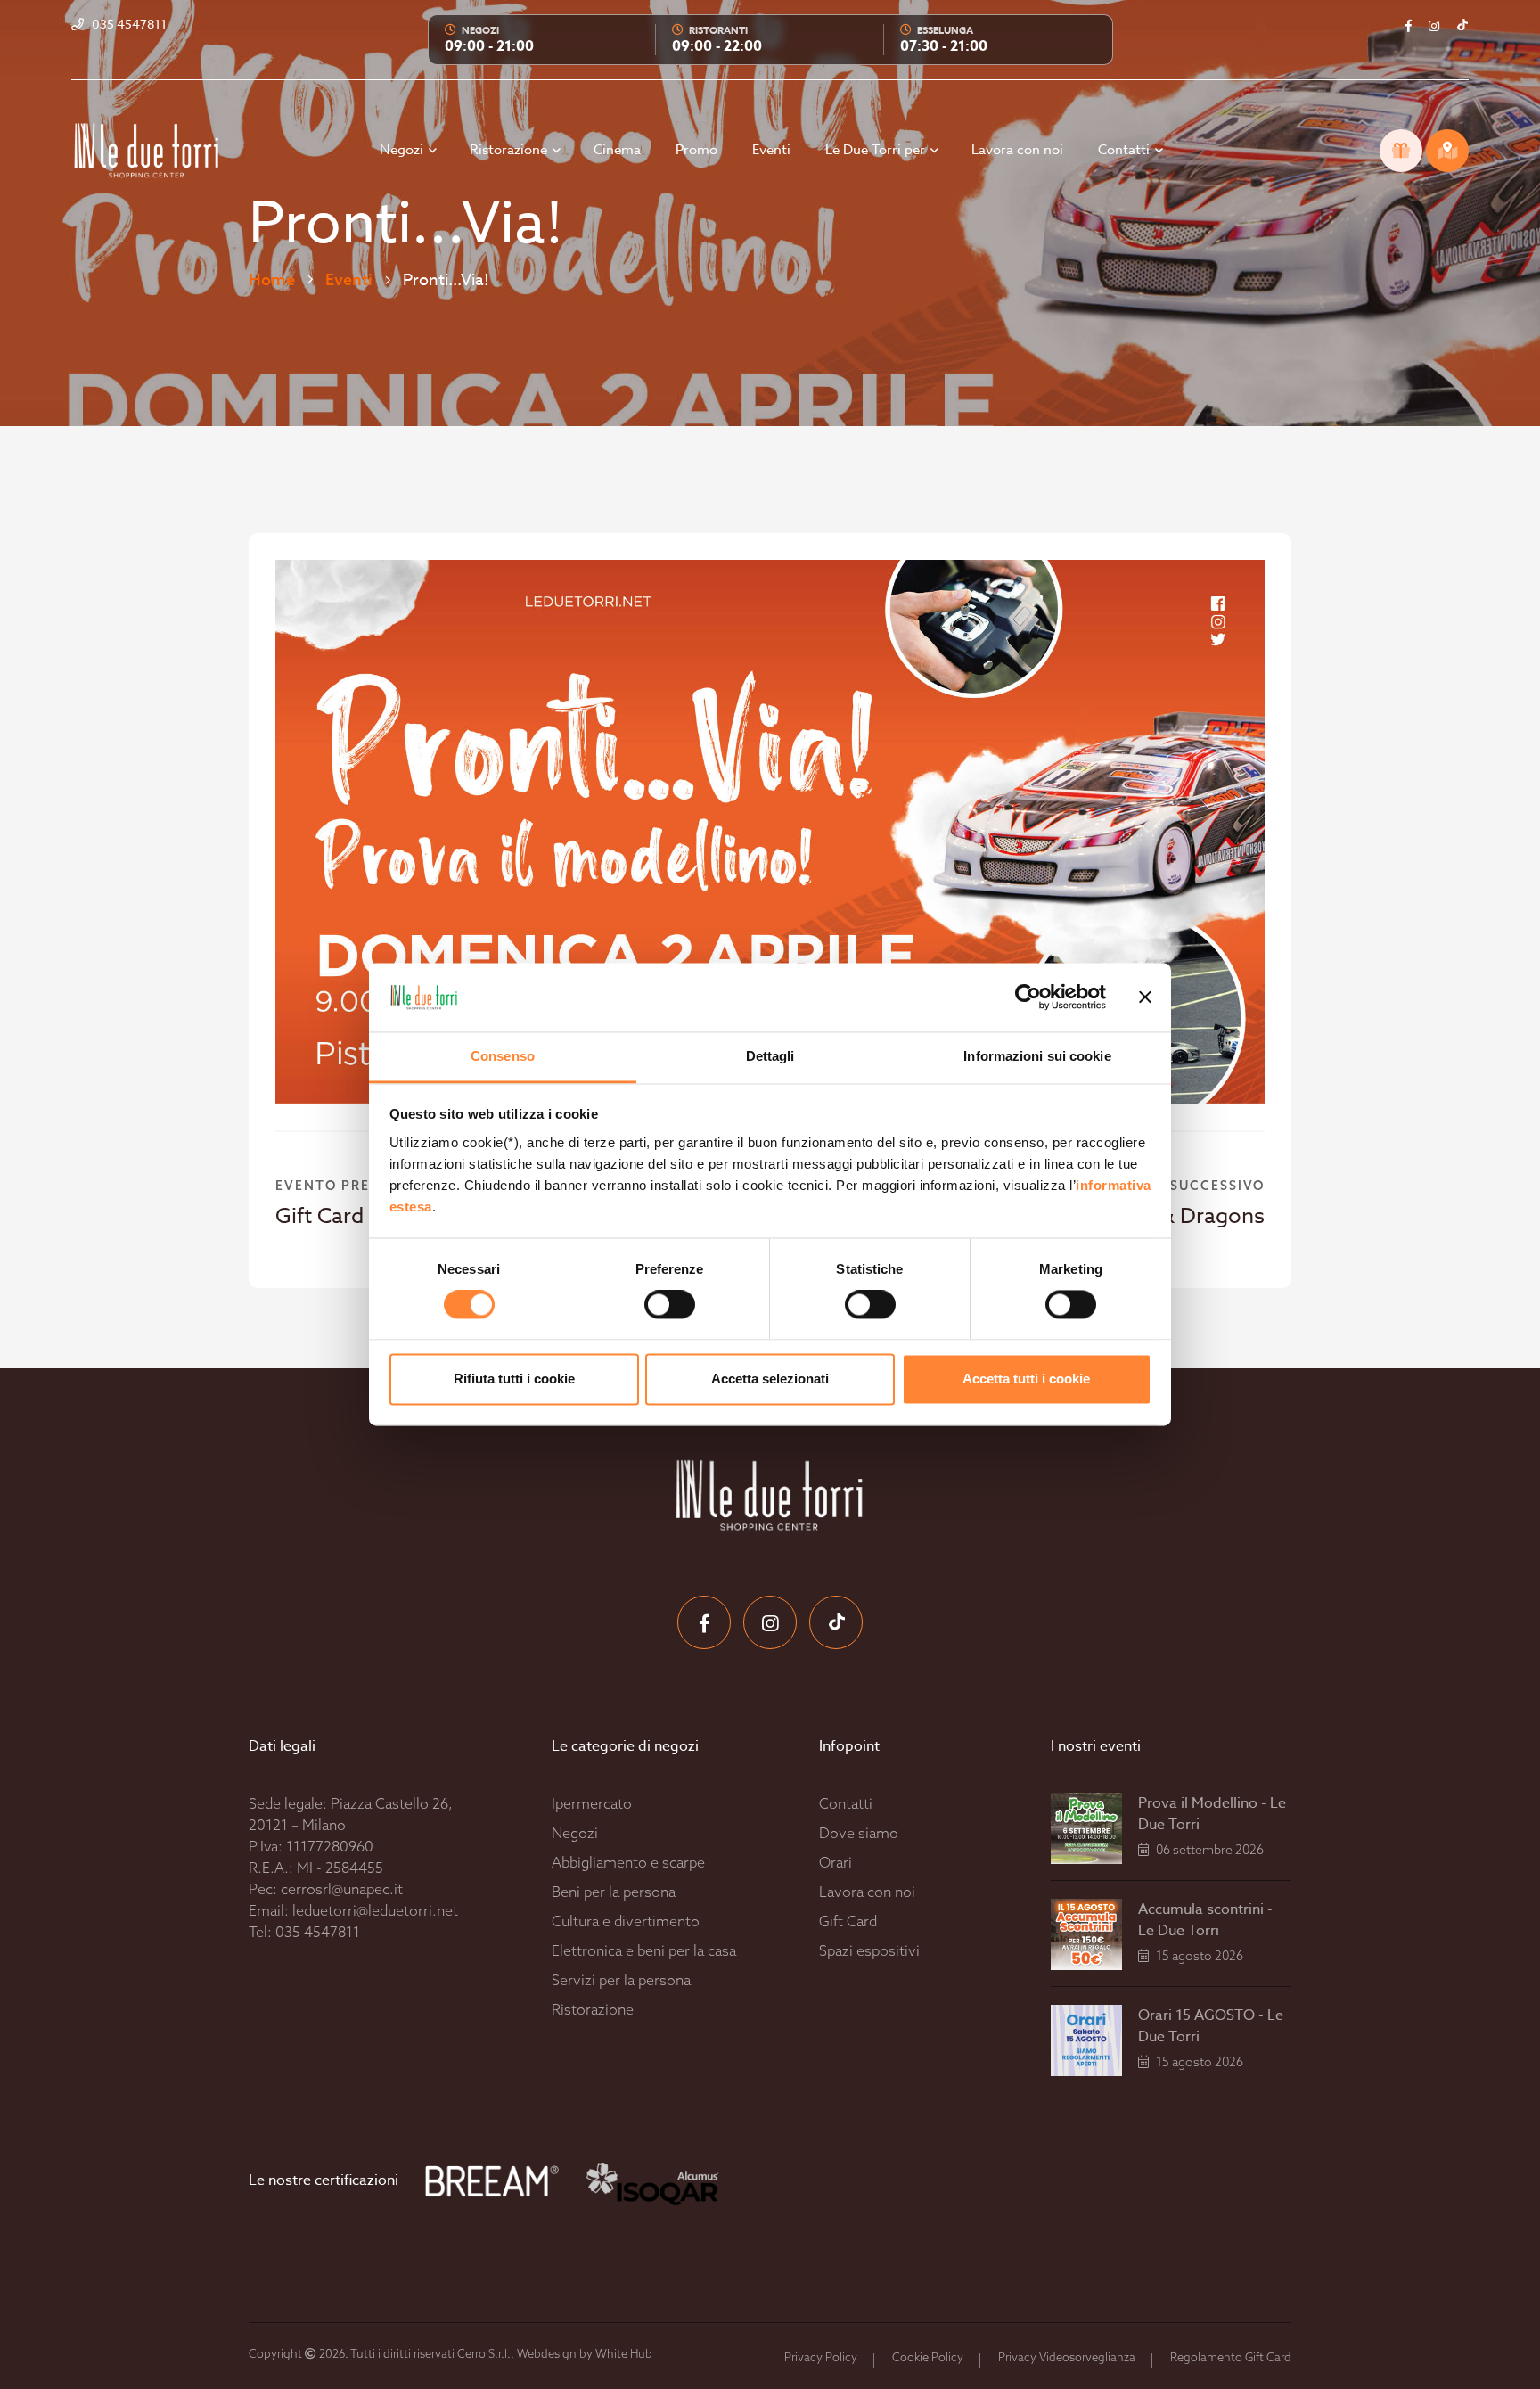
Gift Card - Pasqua (365, 1216)
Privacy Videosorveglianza (1067, 2357)
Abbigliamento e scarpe (628, 1862)
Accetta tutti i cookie (1026, 1379)
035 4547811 (318, 1932)
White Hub (624, 2353)
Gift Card (848, 1921)
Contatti (1126, 150)
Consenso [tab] (503, 1056)
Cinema (617, 150)
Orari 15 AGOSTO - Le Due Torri (1211, 2026)
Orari (836, 1862)
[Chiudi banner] (1145, 997)
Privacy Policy (821, 2357)
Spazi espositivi (869, 1950)
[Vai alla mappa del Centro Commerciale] (1447, 151)
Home (272, 279)
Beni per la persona (614, 1892)
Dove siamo (859, 1833)
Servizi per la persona (621, 1980)
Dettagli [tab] (770, 1056)
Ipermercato (592, 1803)
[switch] (650, 1305)
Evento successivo (1184, 1186)
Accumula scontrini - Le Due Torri (1205, 1920)
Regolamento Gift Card (1231, 2357)
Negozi (403, 150)
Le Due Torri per (877, 150)
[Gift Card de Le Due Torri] (1401, 151)
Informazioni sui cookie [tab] (1037, 1056)
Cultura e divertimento (626, 1921)
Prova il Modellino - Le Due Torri (1212, 1814)
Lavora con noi (1017, 150)
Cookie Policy (928, 2357)
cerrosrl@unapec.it (342, 1889)
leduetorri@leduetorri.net (375, 1910)
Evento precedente (357, 1186)
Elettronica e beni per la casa (644, 1950)
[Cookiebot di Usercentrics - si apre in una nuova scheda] (1028, 997)
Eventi (771, 150)
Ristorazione (510, 150)
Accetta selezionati (770, 1379)
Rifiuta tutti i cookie (514, 1379)
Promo (696, 150)
